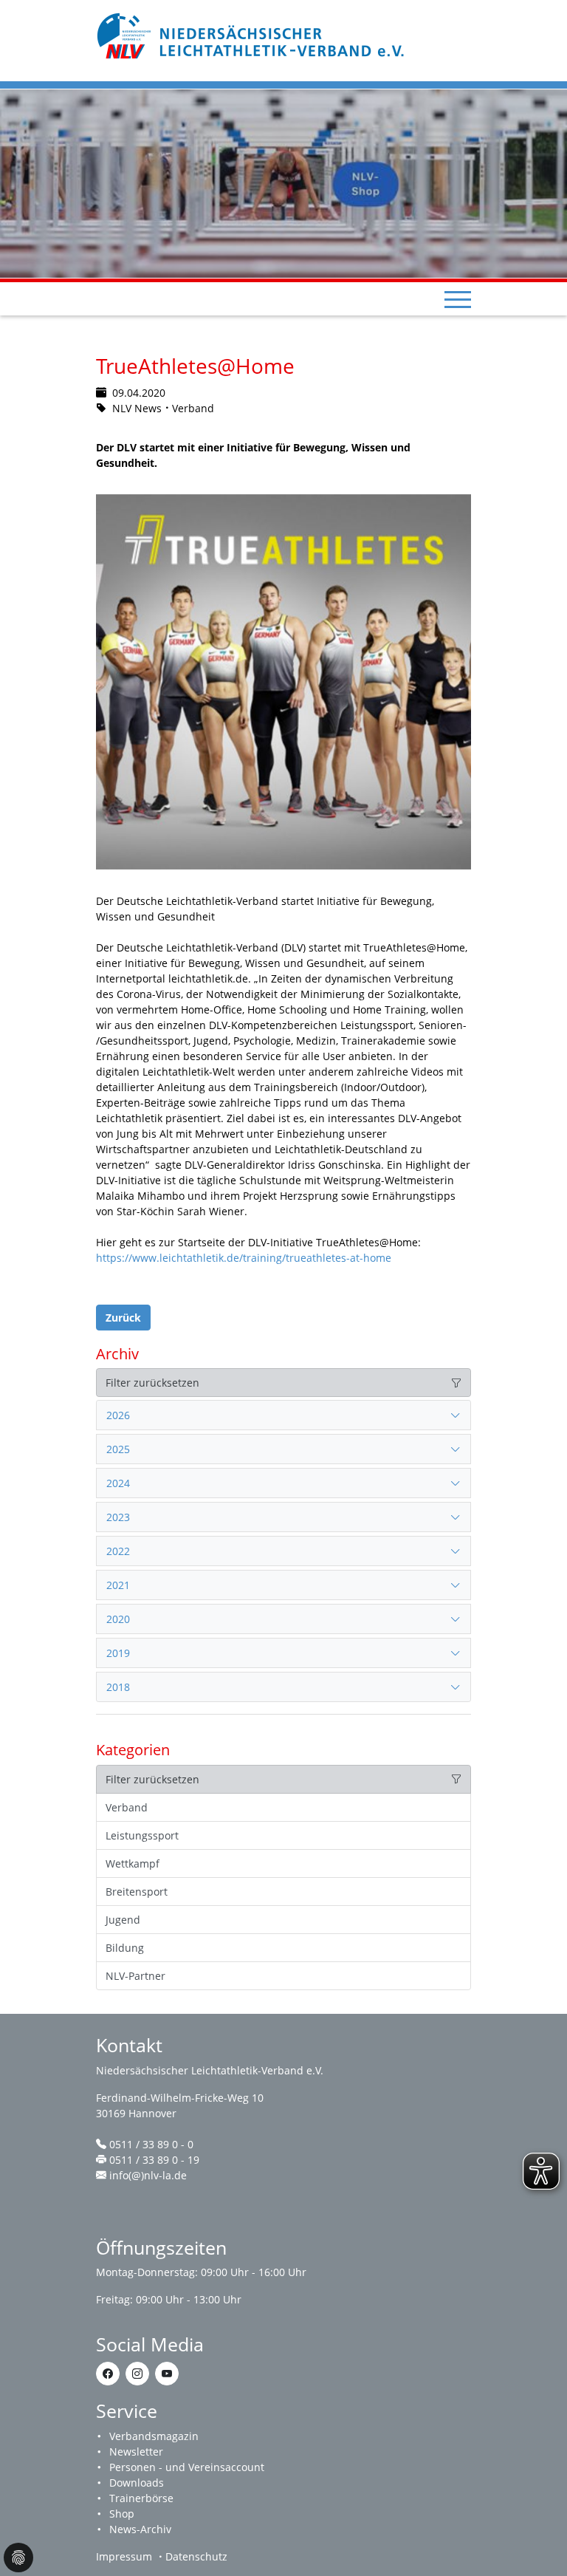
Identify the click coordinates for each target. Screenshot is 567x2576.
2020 (118, 1619)
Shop (122, 2514)
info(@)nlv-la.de (148, 2175)
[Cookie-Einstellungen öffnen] (18, 2558)
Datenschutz (196, 2556)
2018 (118, 1687)
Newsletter (136, 2452)
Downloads (137, 2483)
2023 (118, 1517)
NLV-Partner (135, 1976)
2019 (118, 1653)
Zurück (123, 1318)
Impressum (124, 2556)
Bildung (125, 1948)
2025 (118, 1449)
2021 (118, 1585)
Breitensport (137, 1892)
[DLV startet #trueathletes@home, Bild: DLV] (283, 682)
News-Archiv (140, 2529)
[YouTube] (167, 2374)
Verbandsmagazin (154, 2436)
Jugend (123, 1920)
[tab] (283, 1415)
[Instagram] (137, 2374)
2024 (118, 1483)
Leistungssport (142, 1835)
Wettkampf (133, 1863)
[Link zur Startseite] (252, 34)
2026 (118, 1415)
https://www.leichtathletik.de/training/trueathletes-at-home (244, 1258)
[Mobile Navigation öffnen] (458, 299)
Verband (127, 1807)
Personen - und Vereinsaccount (187, 2467)
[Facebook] (108, 2374)
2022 (118, 1551)
